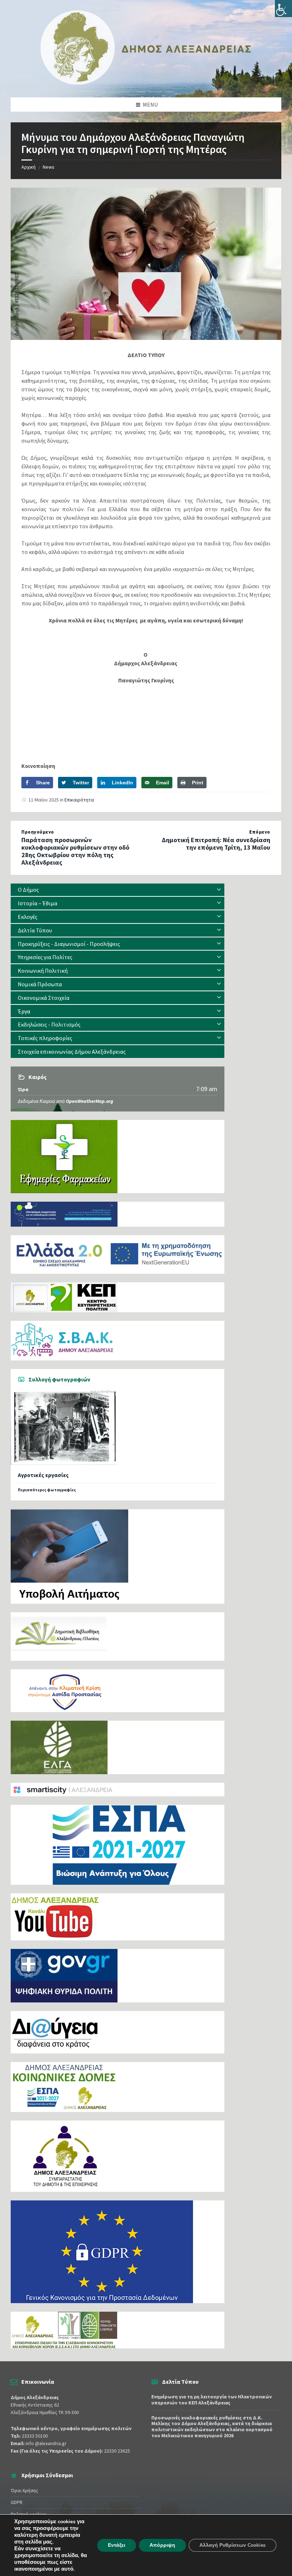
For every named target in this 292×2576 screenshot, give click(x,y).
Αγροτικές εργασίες (43, 1475)
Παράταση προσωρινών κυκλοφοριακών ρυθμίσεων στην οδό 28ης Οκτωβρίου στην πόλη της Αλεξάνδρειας (75, 851)
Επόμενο (260, 832)
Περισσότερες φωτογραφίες (47, 1490)
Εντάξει (117, 2545)
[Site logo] (146, 83)
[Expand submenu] (219, 890)
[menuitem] (118, 890)
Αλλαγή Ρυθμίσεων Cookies (233, 2545)
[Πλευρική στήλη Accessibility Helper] (283, 9)
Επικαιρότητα (79, 800)
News (49, 167)
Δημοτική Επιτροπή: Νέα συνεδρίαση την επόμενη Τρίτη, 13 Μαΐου (216, 844)
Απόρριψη (162, 2545)
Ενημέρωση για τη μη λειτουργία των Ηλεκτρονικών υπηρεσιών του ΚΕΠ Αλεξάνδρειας (212, 2400)
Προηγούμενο (38, 832)
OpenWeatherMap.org (90, 1101)
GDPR (17, 2502)
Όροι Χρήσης (24, 2490)
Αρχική (28, 167)
